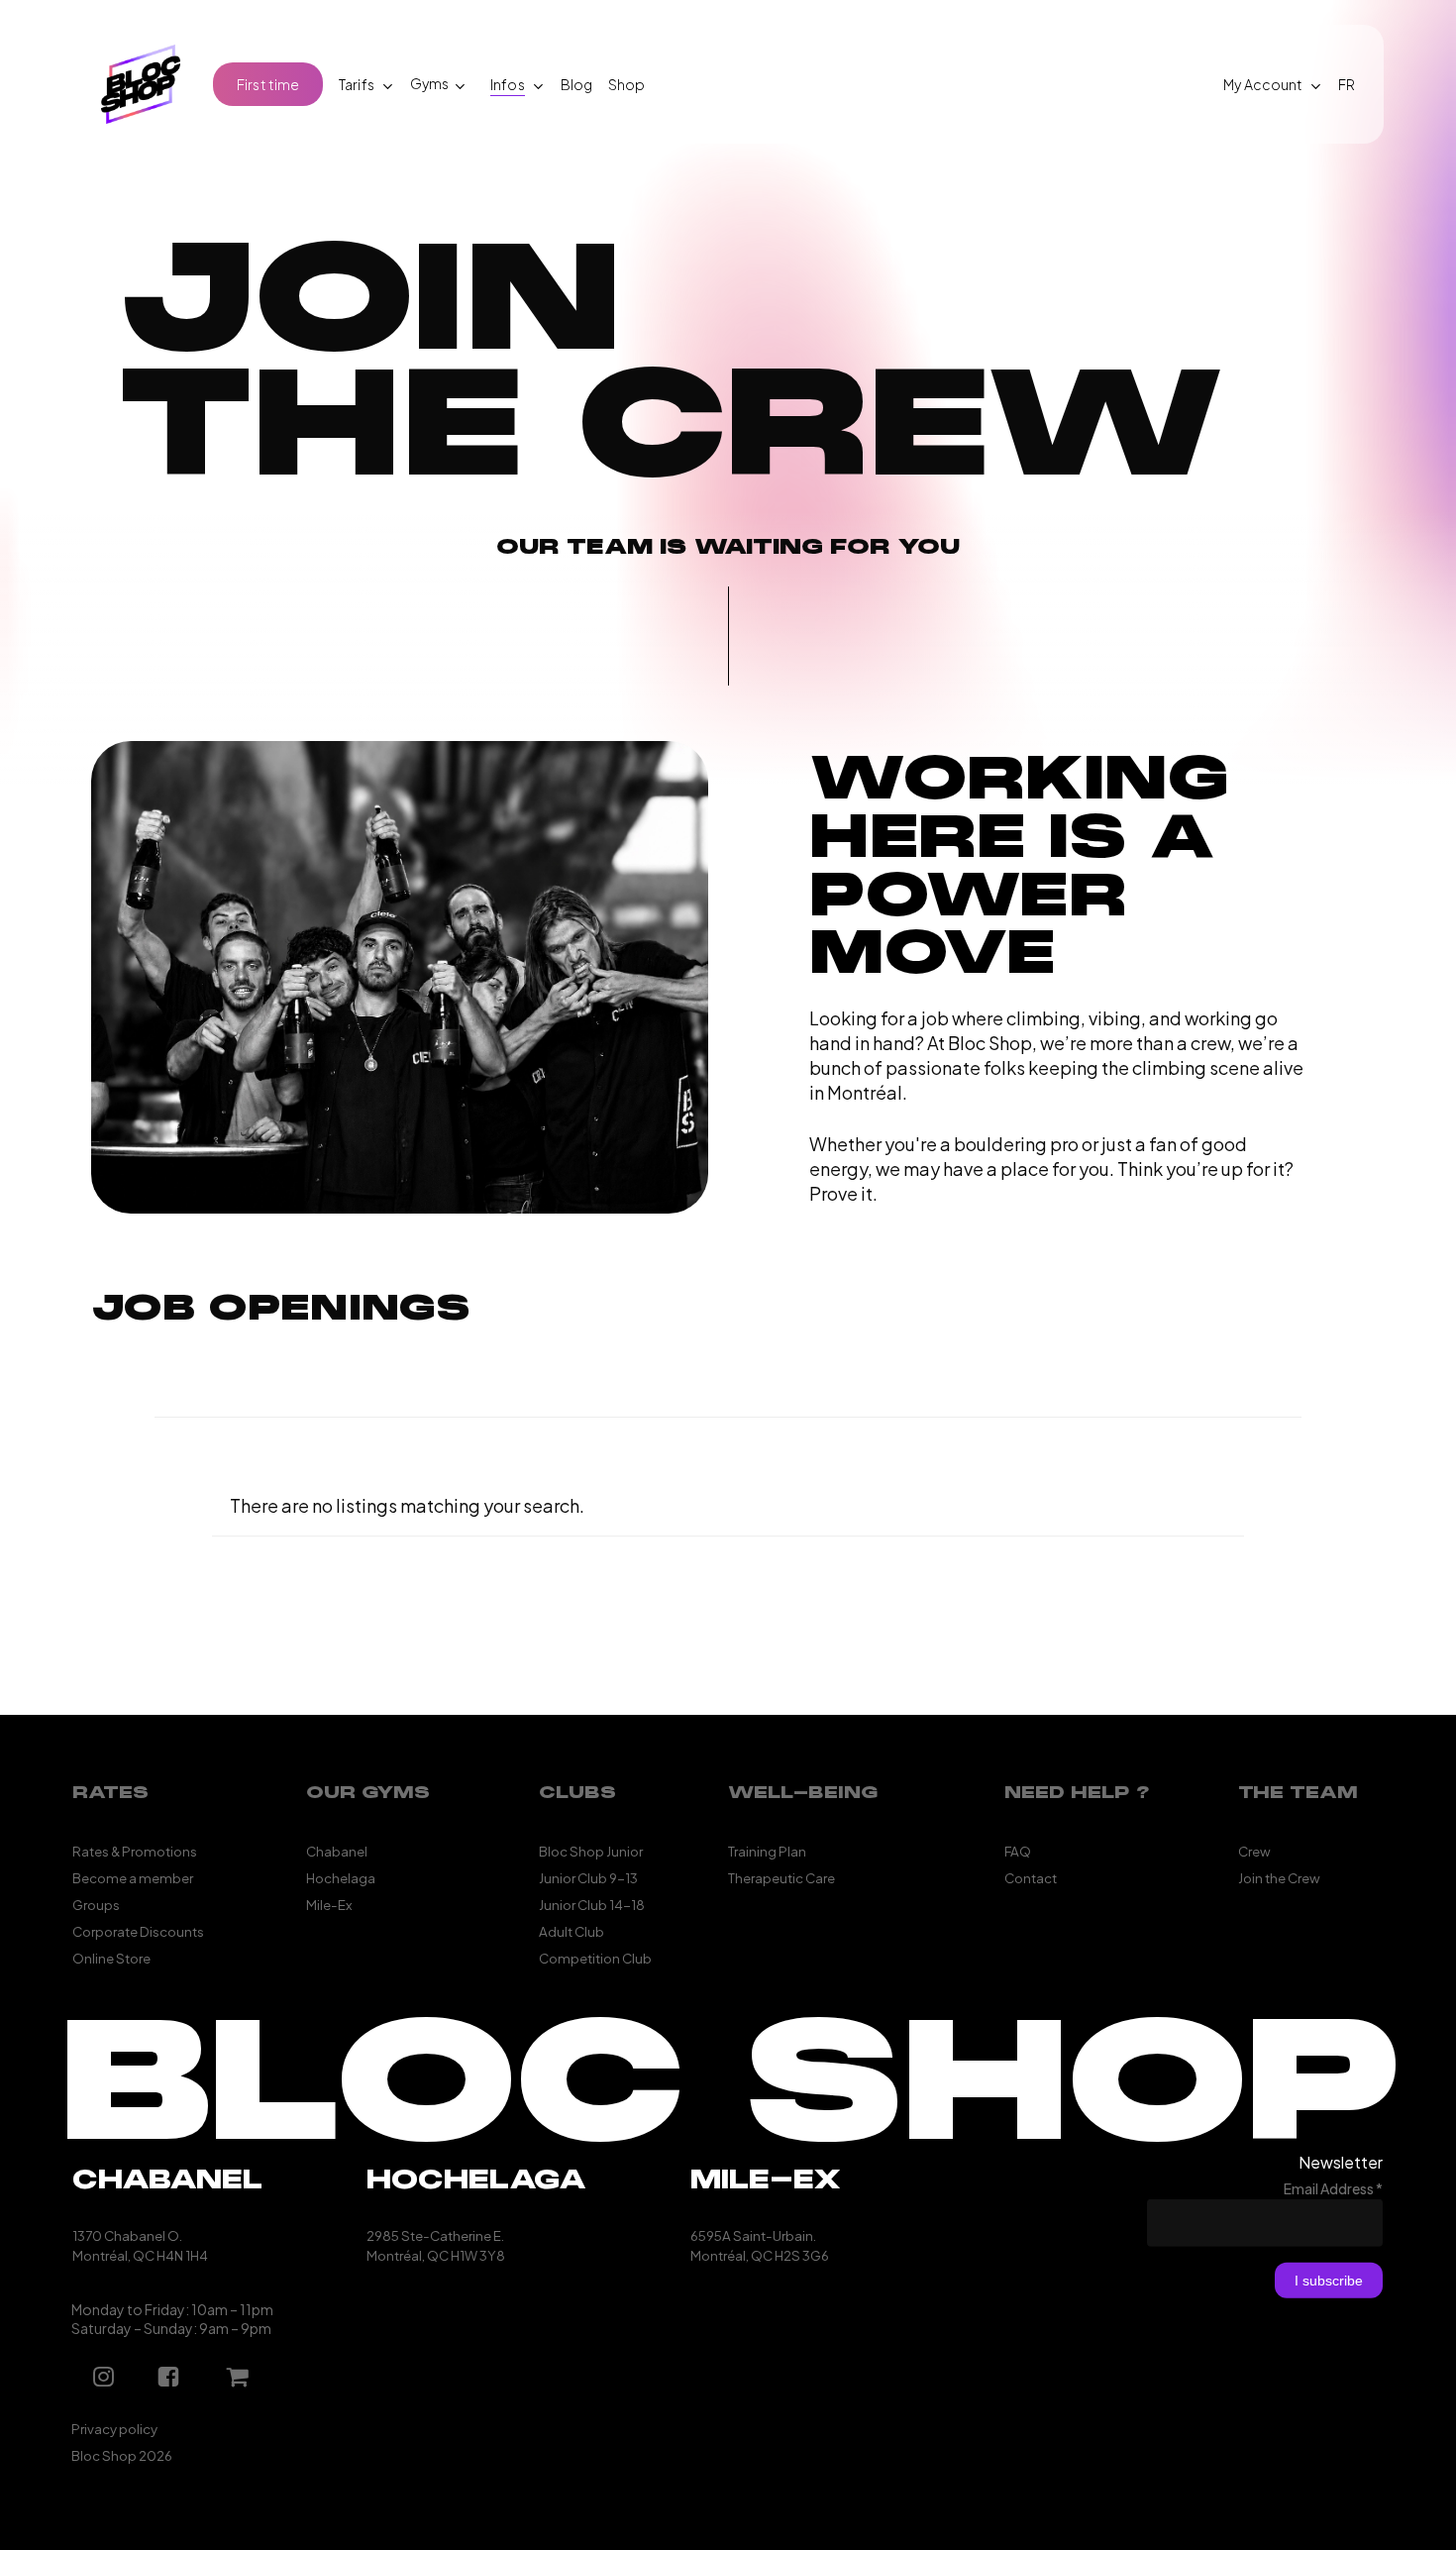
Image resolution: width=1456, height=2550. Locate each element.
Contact (1031, 1877)
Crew (1254, 1850)
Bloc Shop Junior (591, 1850)
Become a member (133, 1877)
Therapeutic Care (781, 1877)
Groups (96, 1904)
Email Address (1333, 2188)
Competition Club (595, 1957)
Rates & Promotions (135, 1850)
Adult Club (572, 1930)
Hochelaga (341, 1877)
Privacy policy (114, 2429)
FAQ (1018, 1850)
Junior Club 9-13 (588, 1877)
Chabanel (337, 1850)
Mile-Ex (329, 1904)
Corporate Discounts (138, 1930)
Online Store (111, 1957)
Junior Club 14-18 (592, 1904)
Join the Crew (1279, 1877)
